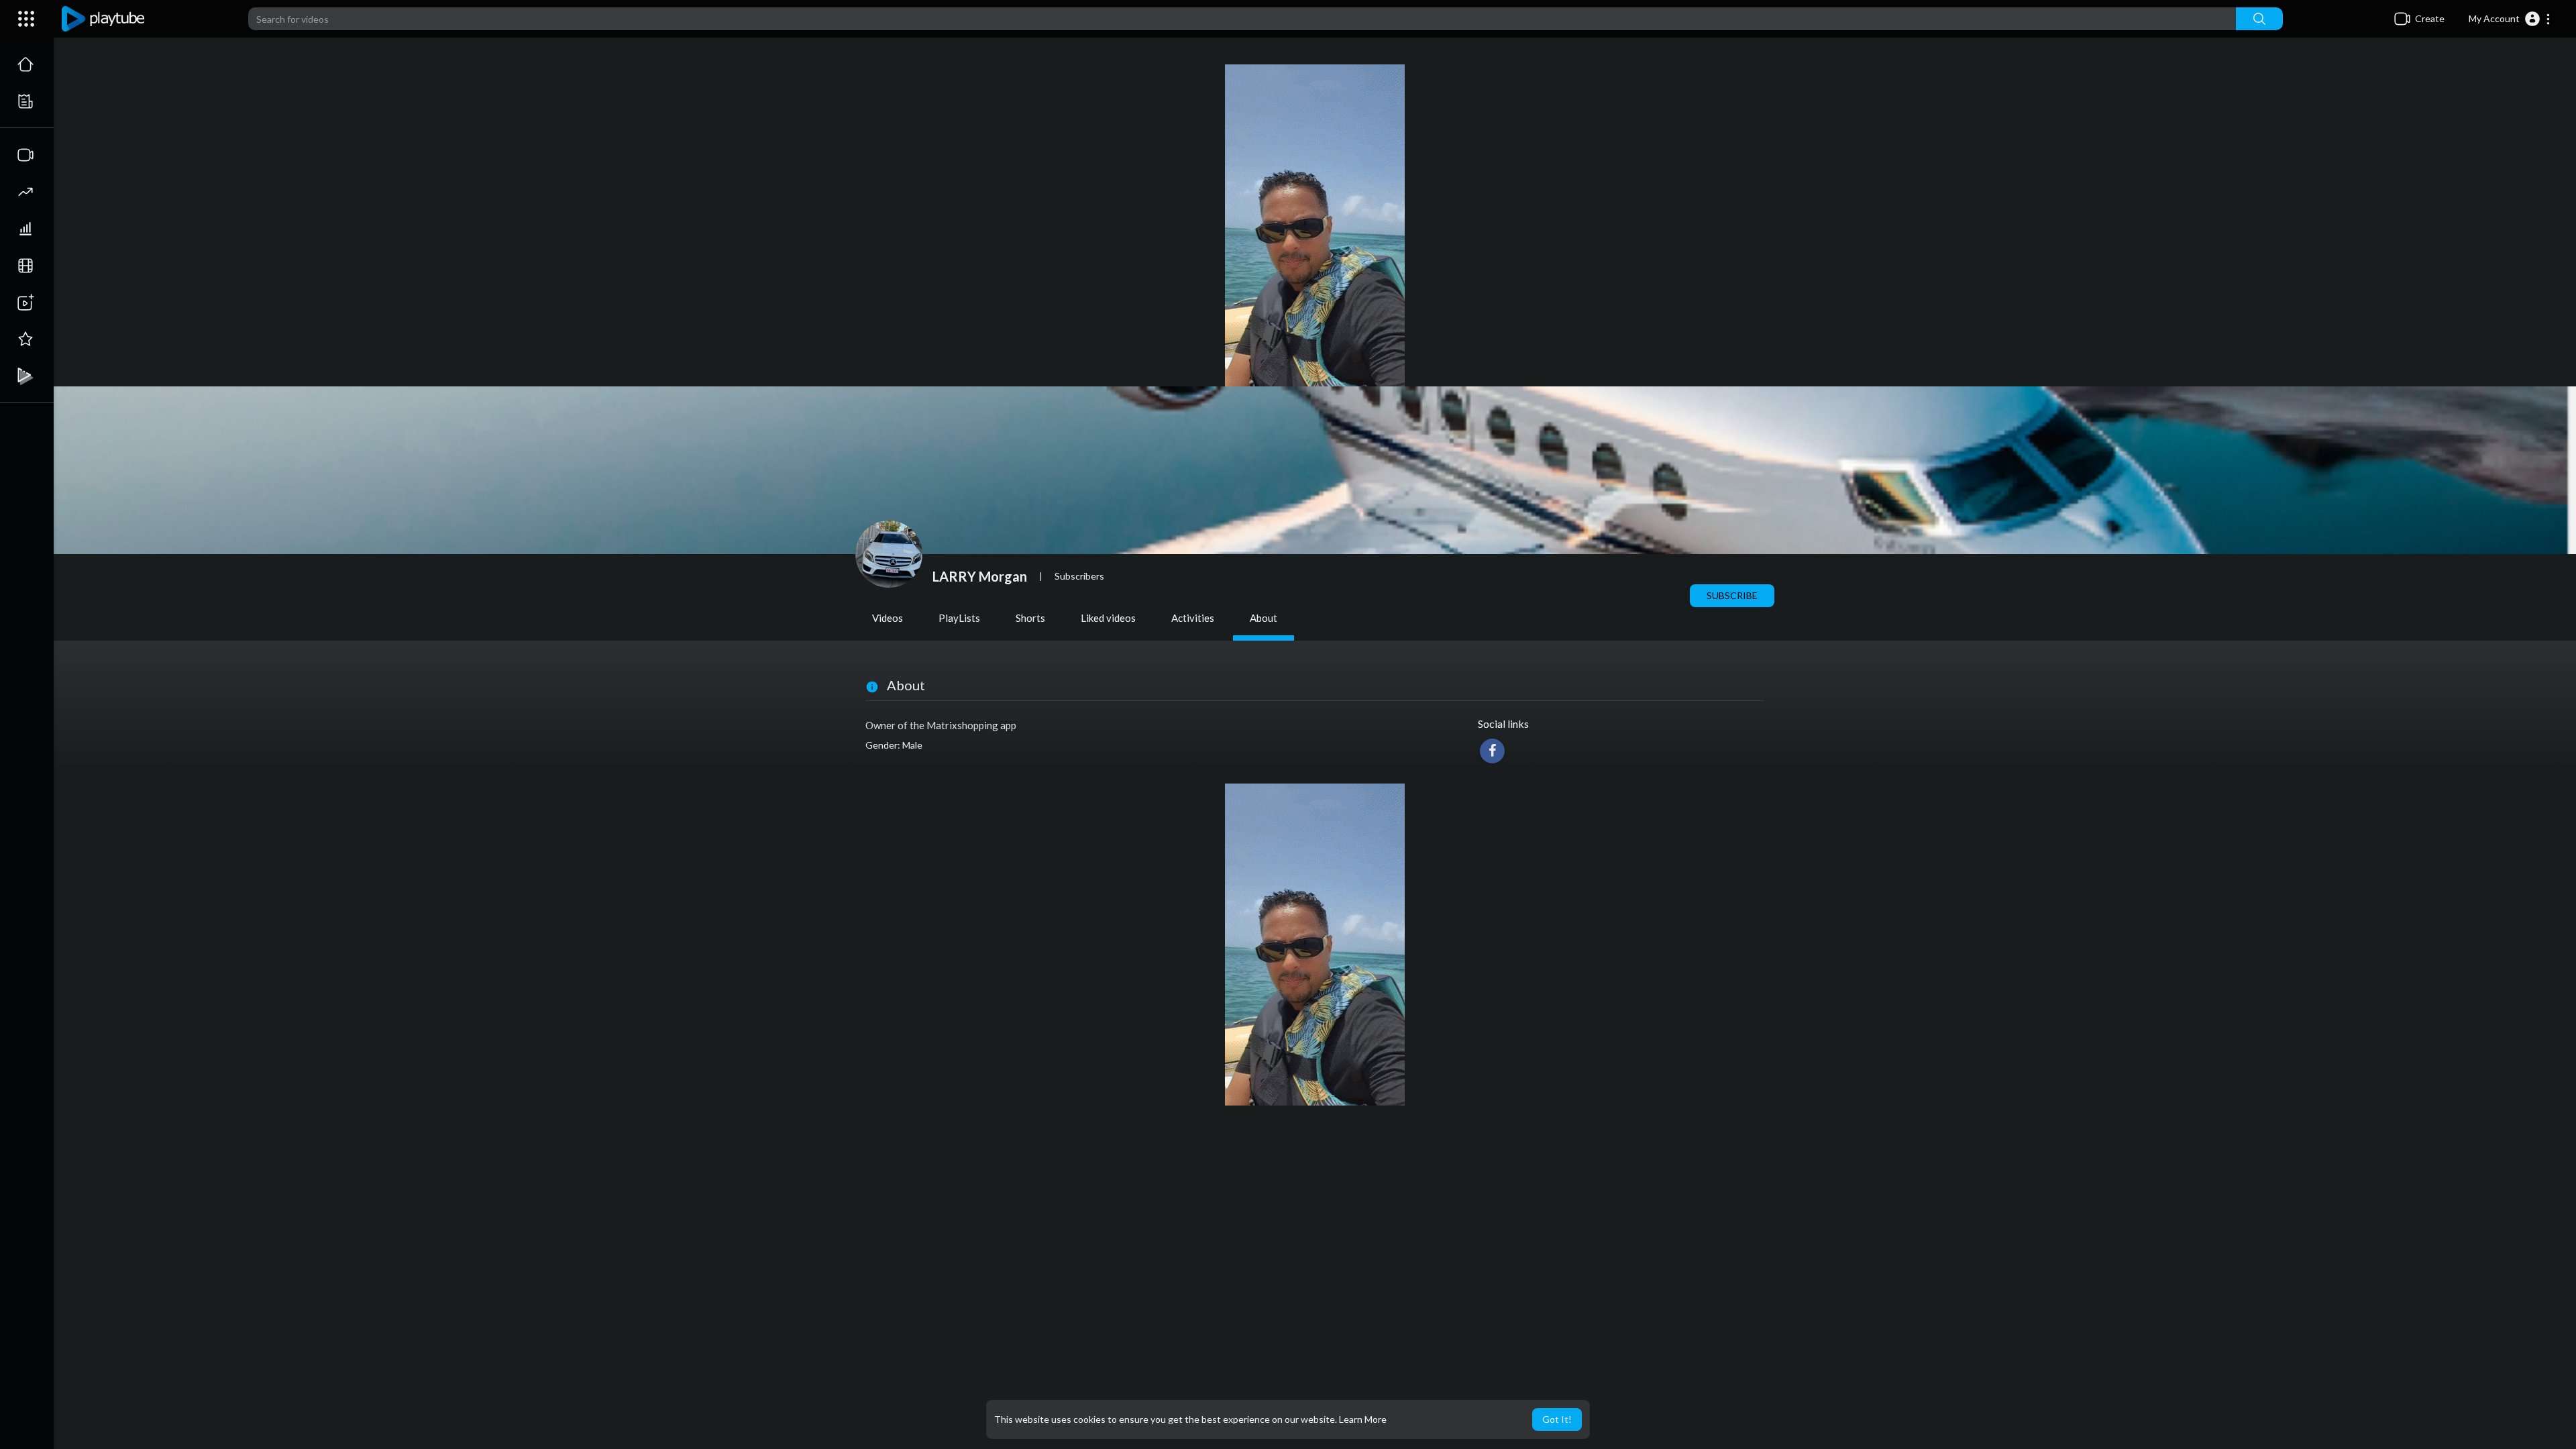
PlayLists (959, 618)
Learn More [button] (1363, 1419)
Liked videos (1108, 618)
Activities (1193, 618)
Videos (888, 618)
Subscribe (1732, 595)
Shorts (1030, 618)
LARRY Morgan (980, 576)
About (1264, 618)
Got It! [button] (1557, 1419)
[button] (2510, 19)
